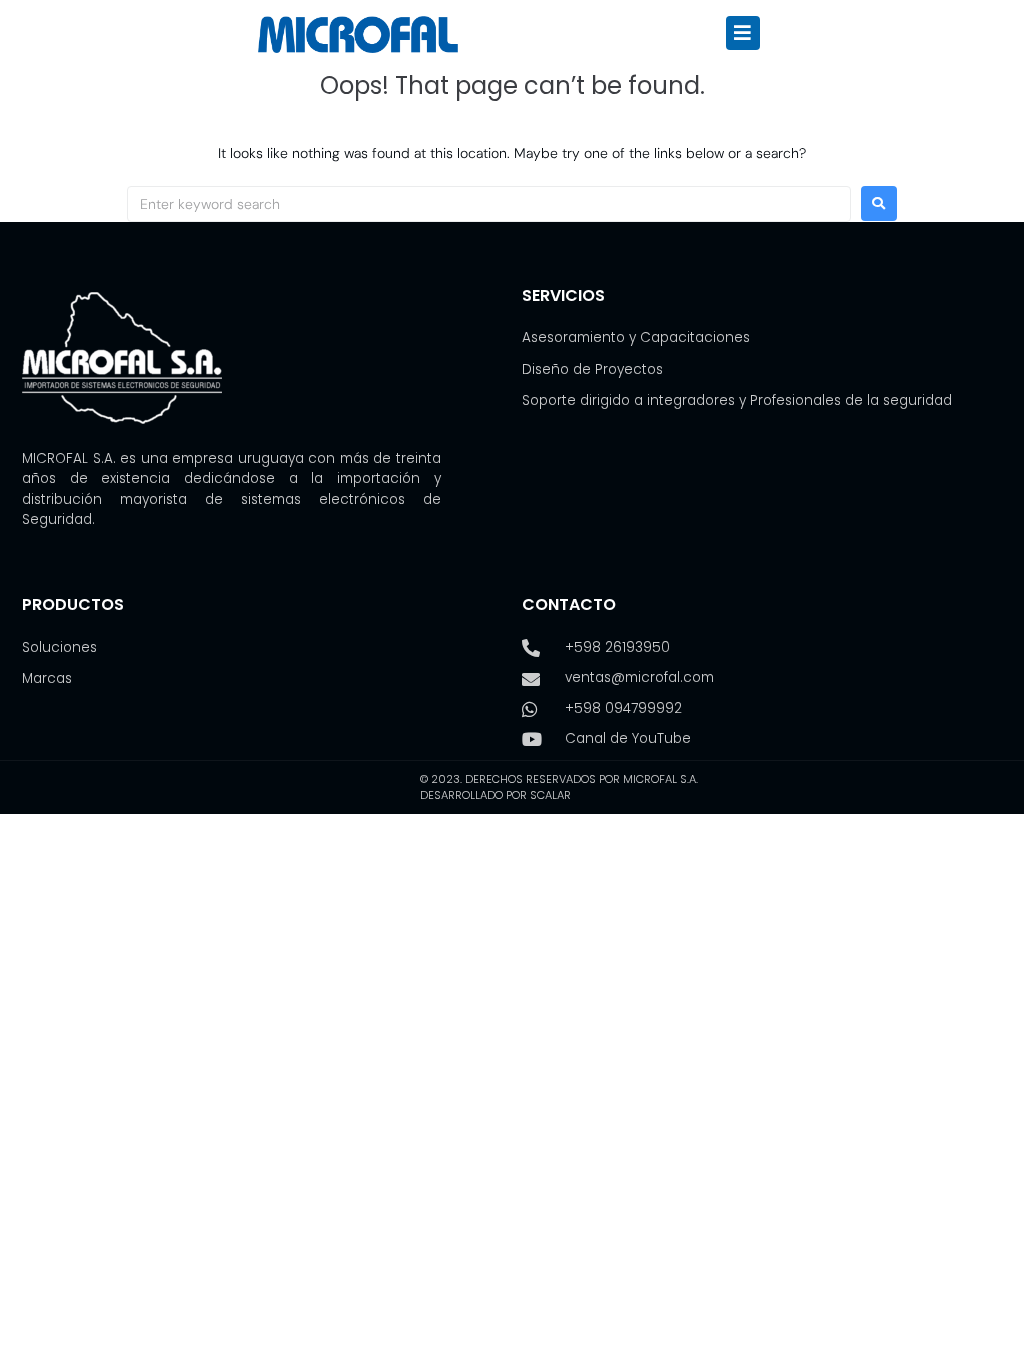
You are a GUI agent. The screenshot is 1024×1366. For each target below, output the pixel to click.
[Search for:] (489, 204)
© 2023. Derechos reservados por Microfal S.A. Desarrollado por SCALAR (559, 787)
